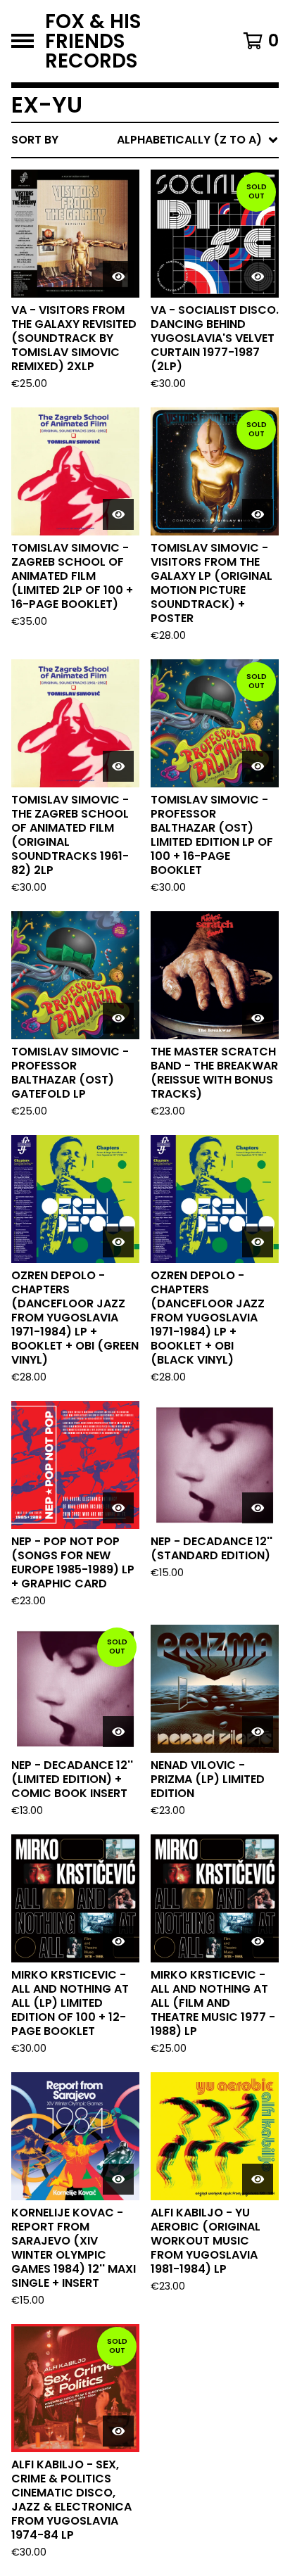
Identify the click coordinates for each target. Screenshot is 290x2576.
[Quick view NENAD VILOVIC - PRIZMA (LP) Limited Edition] (258, 1732)
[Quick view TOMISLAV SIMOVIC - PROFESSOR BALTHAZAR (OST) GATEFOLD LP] (118, 1018)
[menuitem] (145, 140)
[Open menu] (23, 41)
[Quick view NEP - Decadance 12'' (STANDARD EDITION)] (258, 1508)
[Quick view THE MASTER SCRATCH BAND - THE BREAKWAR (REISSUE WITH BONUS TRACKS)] (258, 1018)
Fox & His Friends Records (93, 41)
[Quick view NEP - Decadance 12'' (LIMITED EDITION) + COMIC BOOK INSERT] (118, 1732)
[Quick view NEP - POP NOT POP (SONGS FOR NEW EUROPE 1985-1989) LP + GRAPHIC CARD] (118, 1508)
